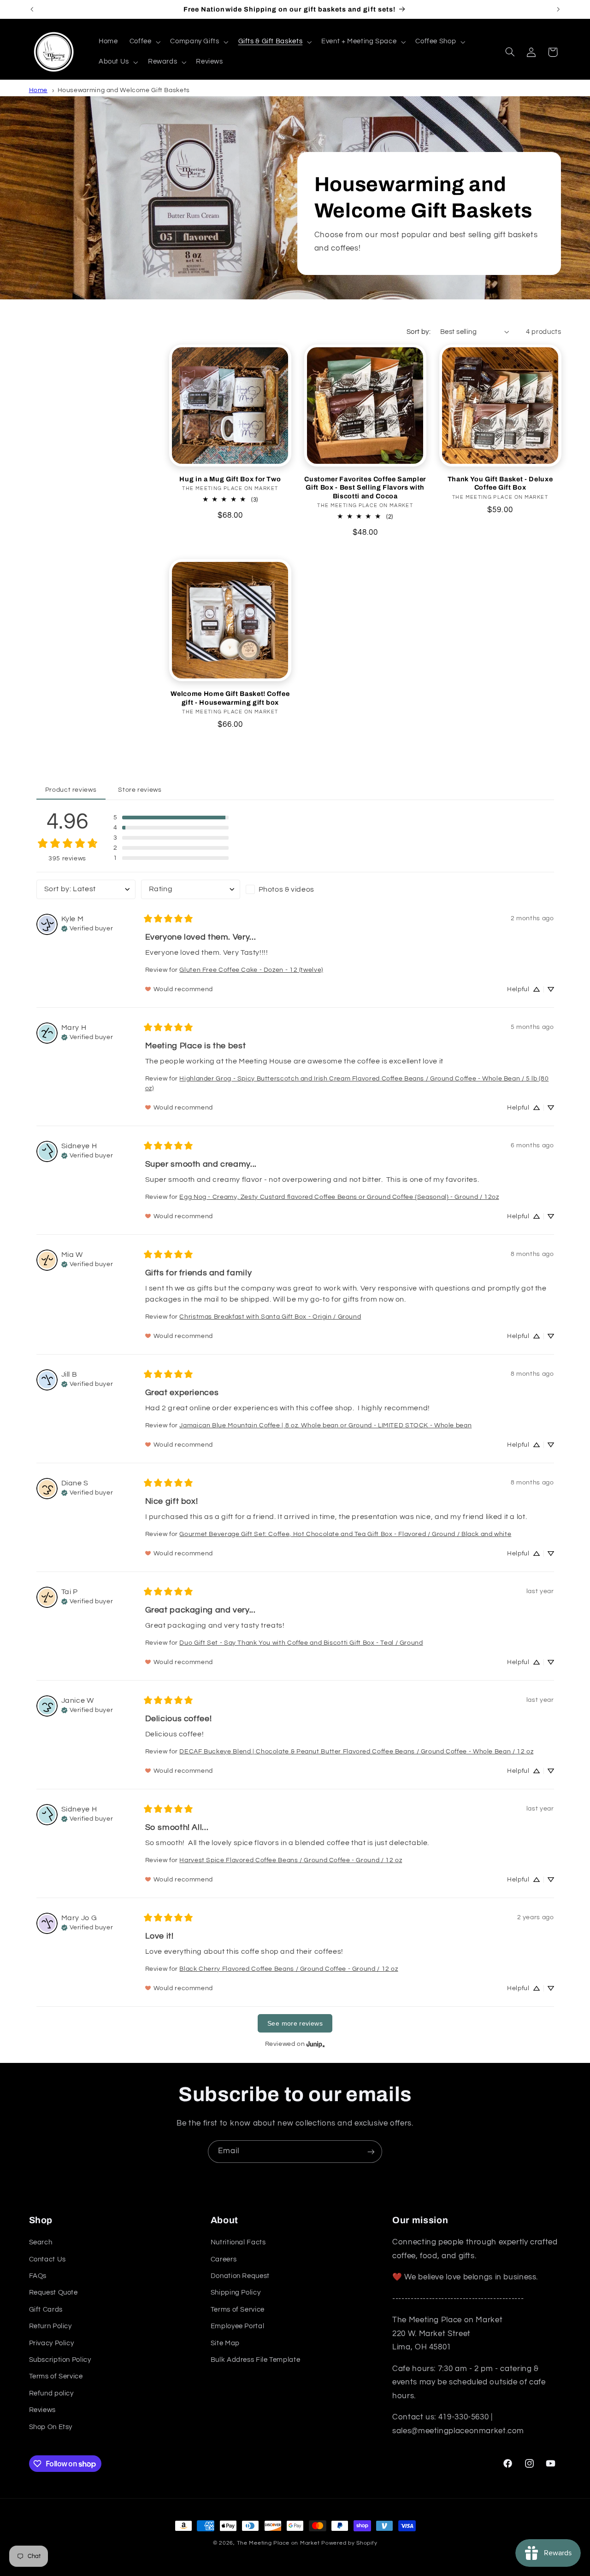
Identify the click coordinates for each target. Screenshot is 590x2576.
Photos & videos (286, 889)
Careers (224, 2259)
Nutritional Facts (238, 2243)
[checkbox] (295, 889)
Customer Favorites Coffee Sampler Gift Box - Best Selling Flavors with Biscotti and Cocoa (365, 488)
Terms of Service (56, 2377)
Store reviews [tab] (140, 790)
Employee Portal (237, 2327)
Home (38, 90)
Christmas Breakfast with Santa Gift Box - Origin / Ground (270, 1317)
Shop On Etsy (51, 2427)
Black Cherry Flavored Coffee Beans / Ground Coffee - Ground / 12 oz (289, 1969)
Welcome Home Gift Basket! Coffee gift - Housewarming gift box (230, 698)
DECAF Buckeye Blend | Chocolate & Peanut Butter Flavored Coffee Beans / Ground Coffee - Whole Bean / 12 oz (356, 1752)
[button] (144, 42)
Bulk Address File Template (255, 2360)
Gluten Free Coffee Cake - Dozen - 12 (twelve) (251, 970)
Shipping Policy (236, 2293)
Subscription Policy (60, 2360)
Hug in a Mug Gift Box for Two (230, 479)
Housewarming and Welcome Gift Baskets (124, 90)
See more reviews (295, 2023)
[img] (87, 928)
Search (41, 2243)
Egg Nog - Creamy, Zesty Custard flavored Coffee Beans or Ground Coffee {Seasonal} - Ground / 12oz (339, 1197)
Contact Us (47, 2259)
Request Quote (53, 2293)
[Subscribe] (371, 2152)
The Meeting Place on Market (278, 2543)
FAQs (38, 2276)
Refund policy (51, 2393)
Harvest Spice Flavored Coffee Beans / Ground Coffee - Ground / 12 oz (291, 1860)
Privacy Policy (52, 2343)
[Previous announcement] (32, 9)
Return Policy (50, 2327)
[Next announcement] (558, 9)
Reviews (42, 2410)
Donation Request (240, 2276)
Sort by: (419, 332)
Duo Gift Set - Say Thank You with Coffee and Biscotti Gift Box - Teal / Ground (301, 1643)
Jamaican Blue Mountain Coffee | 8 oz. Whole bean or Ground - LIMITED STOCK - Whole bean (325, 1425)
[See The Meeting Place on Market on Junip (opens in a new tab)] (316, 2044)
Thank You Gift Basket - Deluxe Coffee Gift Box (500, 483)
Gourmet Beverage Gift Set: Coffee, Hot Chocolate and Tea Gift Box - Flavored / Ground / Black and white (345, 1534)
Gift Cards (46, 2310)
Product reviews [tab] (71, 790)
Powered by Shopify (349, 2543)
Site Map (225, 2343)
